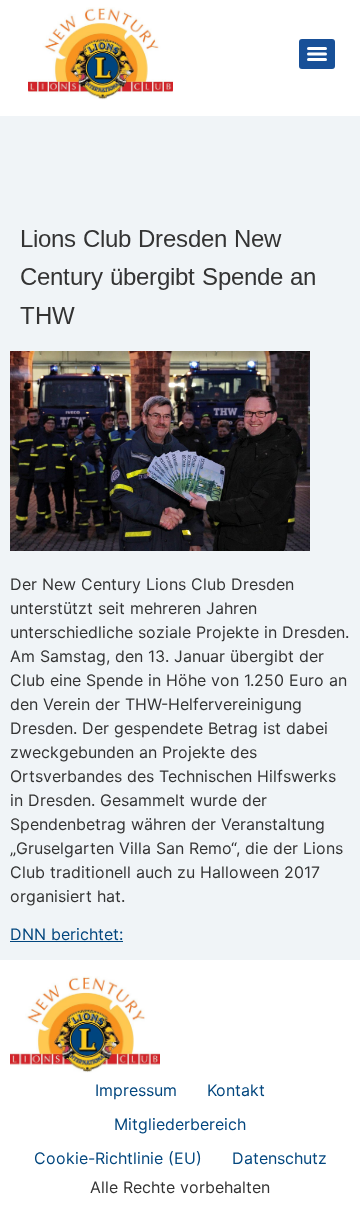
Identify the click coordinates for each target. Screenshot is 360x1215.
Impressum (136, 1090)
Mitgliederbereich (180, 1124)
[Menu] (317, 54)
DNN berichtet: (66, 934)
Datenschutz (279, 1158)
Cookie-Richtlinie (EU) (118, 1158)
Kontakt (236, 1090)
